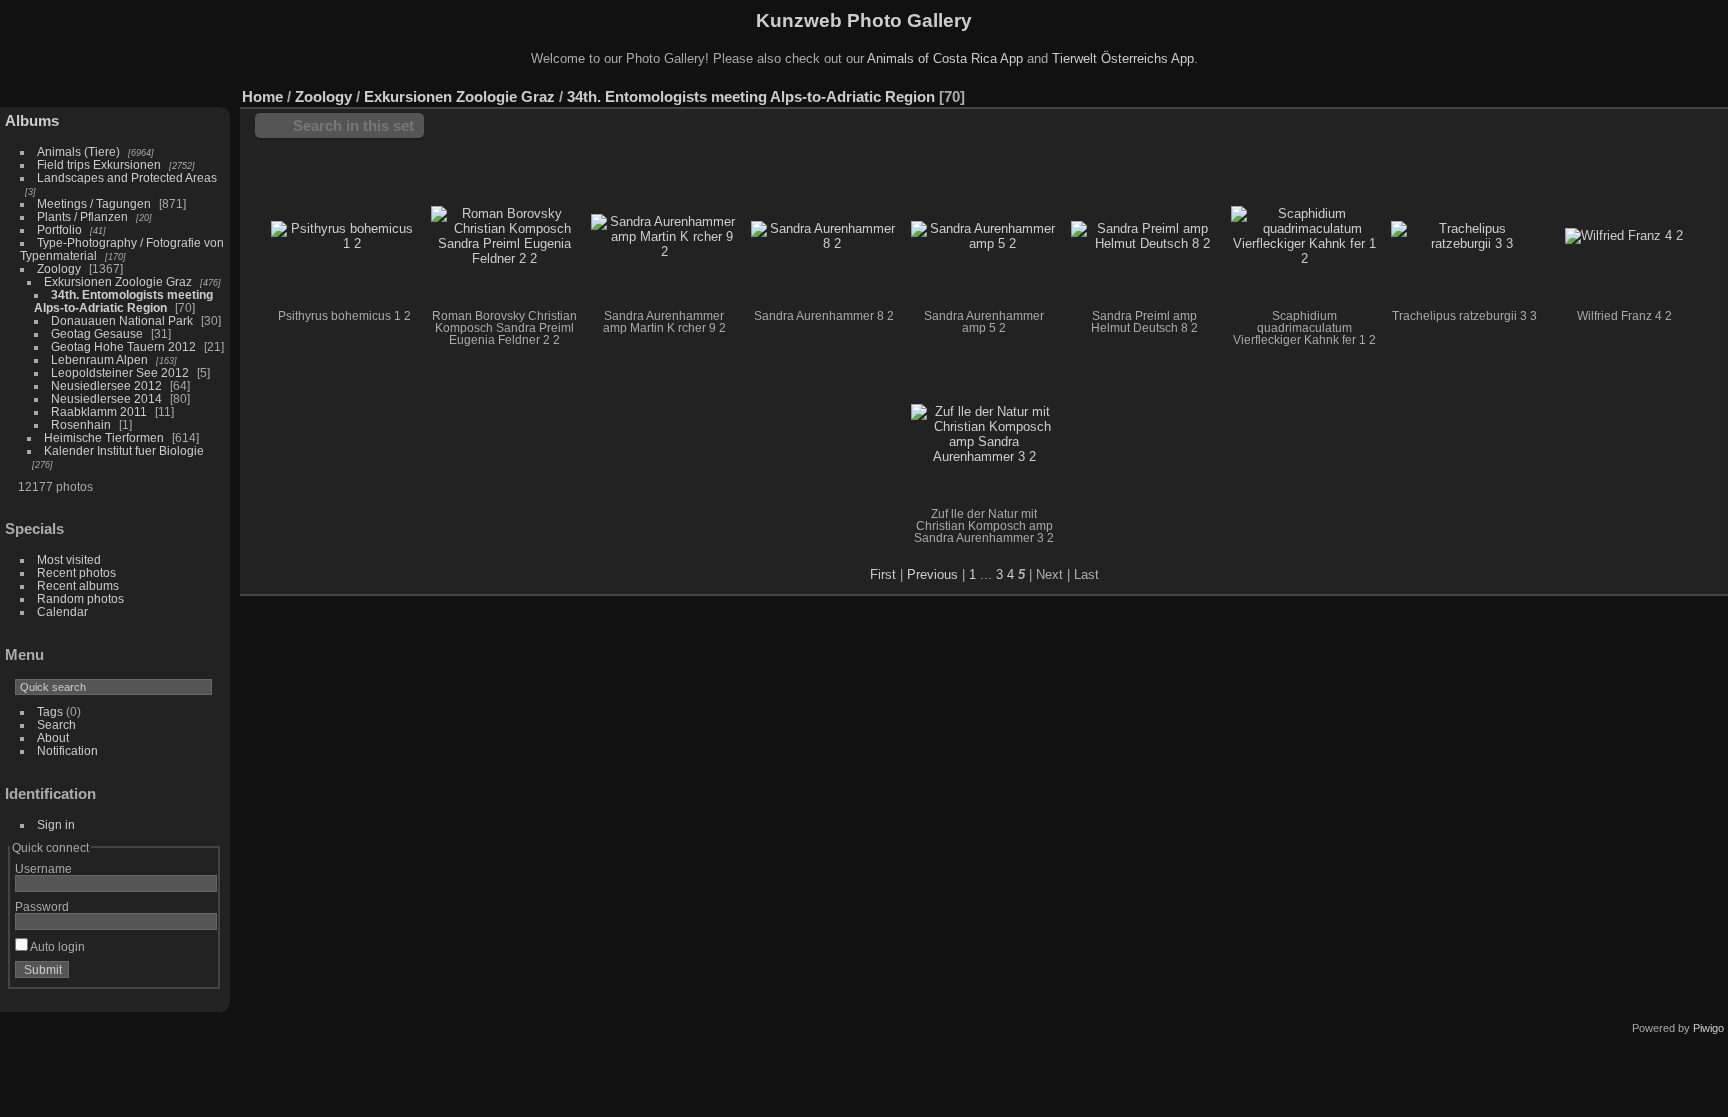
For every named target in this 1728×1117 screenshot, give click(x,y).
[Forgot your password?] (198, 974)
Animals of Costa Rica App (945, 58)
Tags (50, 711)
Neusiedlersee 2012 (106, 385)
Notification (67, 750)
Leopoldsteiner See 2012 (120, 372)
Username (43, 868)
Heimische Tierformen (104, 437)
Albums (32, 120)
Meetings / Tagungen (94, 203)
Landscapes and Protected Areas (127, 177)
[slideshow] (1713, 92)
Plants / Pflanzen (82, 216)
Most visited (69, 559)
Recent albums (78, 585)
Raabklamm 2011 (99, 411)
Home (262, 96)
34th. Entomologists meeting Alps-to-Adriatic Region (123, 301)
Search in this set (353, 125)
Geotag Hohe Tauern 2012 (123, 346)
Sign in (56, 824)
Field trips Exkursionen (99, 164)
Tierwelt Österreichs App (1123, 58)
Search (56, 724)
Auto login (56, 946)
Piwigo (1708, 1028)
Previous (932, 574)
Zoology (59, 268)
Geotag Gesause (97, 333)
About (53, 737)
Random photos (80, 598)
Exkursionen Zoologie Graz (118, 281)
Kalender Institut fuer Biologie (124, 450)
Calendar (62, 611)
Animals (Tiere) (78, 151)
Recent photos (76, 572)
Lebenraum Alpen (99, 359)
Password (42, 906)
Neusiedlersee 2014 (106, 398)
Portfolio (59, 229)
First (883, 574)
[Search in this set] (1627, 86)
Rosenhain (81, 424)
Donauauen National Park (122, 320)
